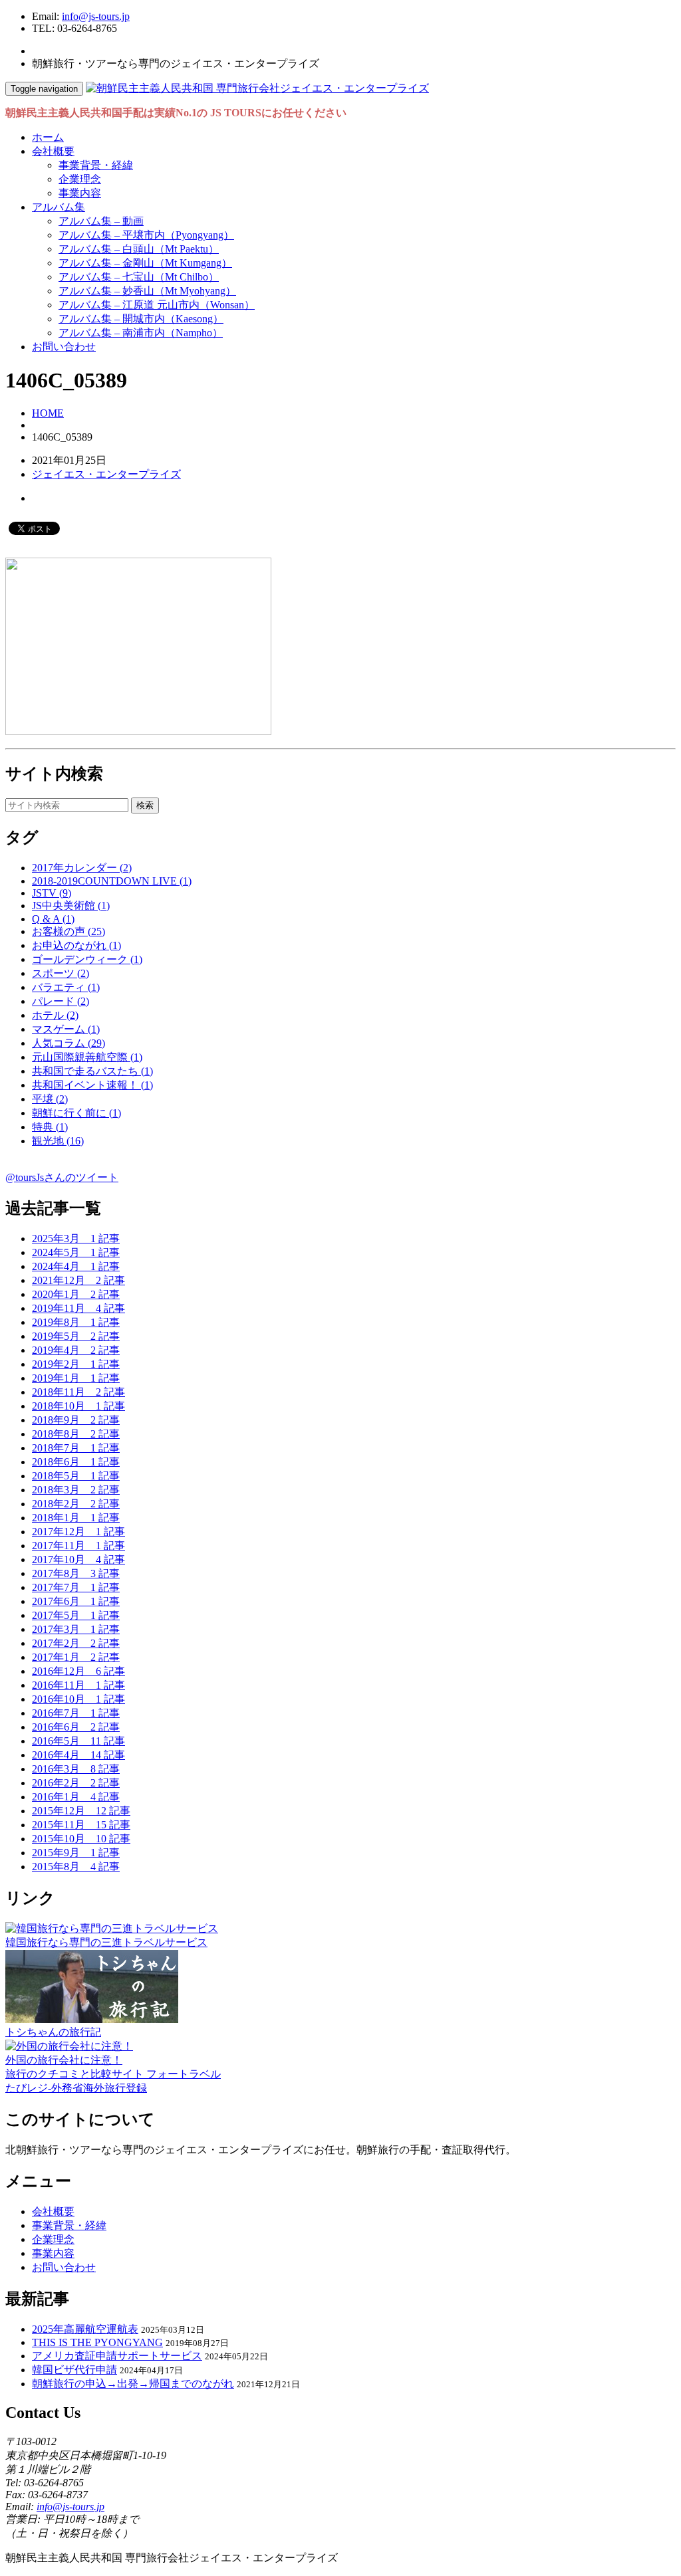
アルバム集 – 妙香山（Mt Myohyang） (147, 291)
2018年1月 (76, 1518)
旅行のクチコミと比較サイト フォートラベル (113, 2074)
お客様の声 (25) (68, 931)
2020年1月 (76, 1294)
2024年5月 (76, 1252)
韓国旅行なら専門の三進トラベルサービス (106, 1942)
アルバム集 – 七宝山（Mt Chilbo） (139, 277)
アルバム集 (59, 207)
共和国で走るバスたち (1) (92, 1071)
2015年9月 (76, 1853)
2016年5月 (78, 1741)
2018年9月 (76, 1420)
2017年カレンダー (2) (82, 868)
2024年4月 (76, 1266)
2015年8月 (76, 1867)
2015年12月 (81, 1811)
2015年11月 (81, 1825)
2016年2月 (76, 1783)
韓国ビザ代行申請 (74, 2370)
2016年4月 (78, 1755)
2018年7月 (76, 1448)
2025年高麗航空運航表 (85, 2329)
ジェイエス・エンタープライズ (106, 474)
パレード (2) (61, 1001)
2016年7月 (76, 1713)
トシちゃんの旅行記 (53, 2032)
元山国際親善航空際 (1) (87, 1057)
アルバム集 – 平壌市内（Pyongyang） (146, 235)
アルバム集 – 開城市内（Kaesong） (141, 319)
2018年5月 (76, 1476)
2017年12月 (78, 1532)
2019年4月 (76, 1350)
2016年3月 (76, 1769)
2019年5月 (76, 1336)
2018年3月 (76, 1490)
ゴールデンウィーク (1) (87, 959)
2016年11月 (78, 1685)
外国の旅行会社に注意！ (64, 2060)
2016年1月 (76, 1797)
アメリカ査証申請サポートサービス (117, 2356)
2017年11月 (78, 1546)
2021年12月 (78, 1280)
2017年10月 (78, 1559)
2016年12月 (78, 1671)
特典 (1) (50, 1127)
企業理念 (80, 179)
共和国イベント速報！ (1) (92, 1085)
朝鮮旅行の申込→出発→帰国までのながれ (133, 2384)
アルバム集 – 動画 (101, 221)
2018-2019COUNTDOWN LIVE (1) (112, 881)
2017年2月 (76, 1643)
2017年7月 (76, 1587)
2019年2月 (76, 1364)
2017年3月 (76, 1629)
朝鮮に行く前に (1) (76, 1113)
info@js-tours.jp (96, 16)
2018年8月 (76, 1434)
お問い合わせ (64, 347)
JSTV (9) (52, 893)
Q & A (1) (53, 919)
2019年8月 (76, 1322)
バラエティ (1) (66, 987)
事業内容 (80, 193)
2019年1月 (76, 1378)
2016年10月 (78, 1699)
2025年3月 (76, 1238)
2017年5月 (76, 1615)
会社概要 (53, 151)
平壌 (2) (50, 1099)
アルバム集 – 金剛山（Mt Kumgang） (145, 263)
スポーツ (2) (61, 973)
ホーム (48, 137)
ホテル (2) (55, 1015)
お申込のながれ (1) (76, 945)
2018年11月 (78, 1392)
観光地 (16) (58, 1141)
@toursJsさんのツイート (62, 1177)
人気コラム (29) (68, 1043)
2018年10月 (78, 1406)
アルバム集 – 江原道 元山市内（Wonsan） (157, 305)
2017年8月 (76, 1573)
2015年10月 (81, 1839)
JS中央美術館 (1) (71, 906)
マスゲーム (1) (66, 1029)
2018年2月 (76, 1504)
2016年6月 (76, 1727)
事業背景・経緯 (96, 165)
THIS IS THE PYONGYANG (97, 2342)
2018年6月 (76, 1462)
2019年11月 (78, 1308)
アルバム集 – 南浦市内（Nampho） (141, 333)
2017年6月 (76, 1601)
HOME (48, 413)
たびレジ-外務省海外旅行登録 (76, 2088)
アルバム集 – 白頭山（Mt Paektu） (139, 249)
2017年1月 (76, 1657)
